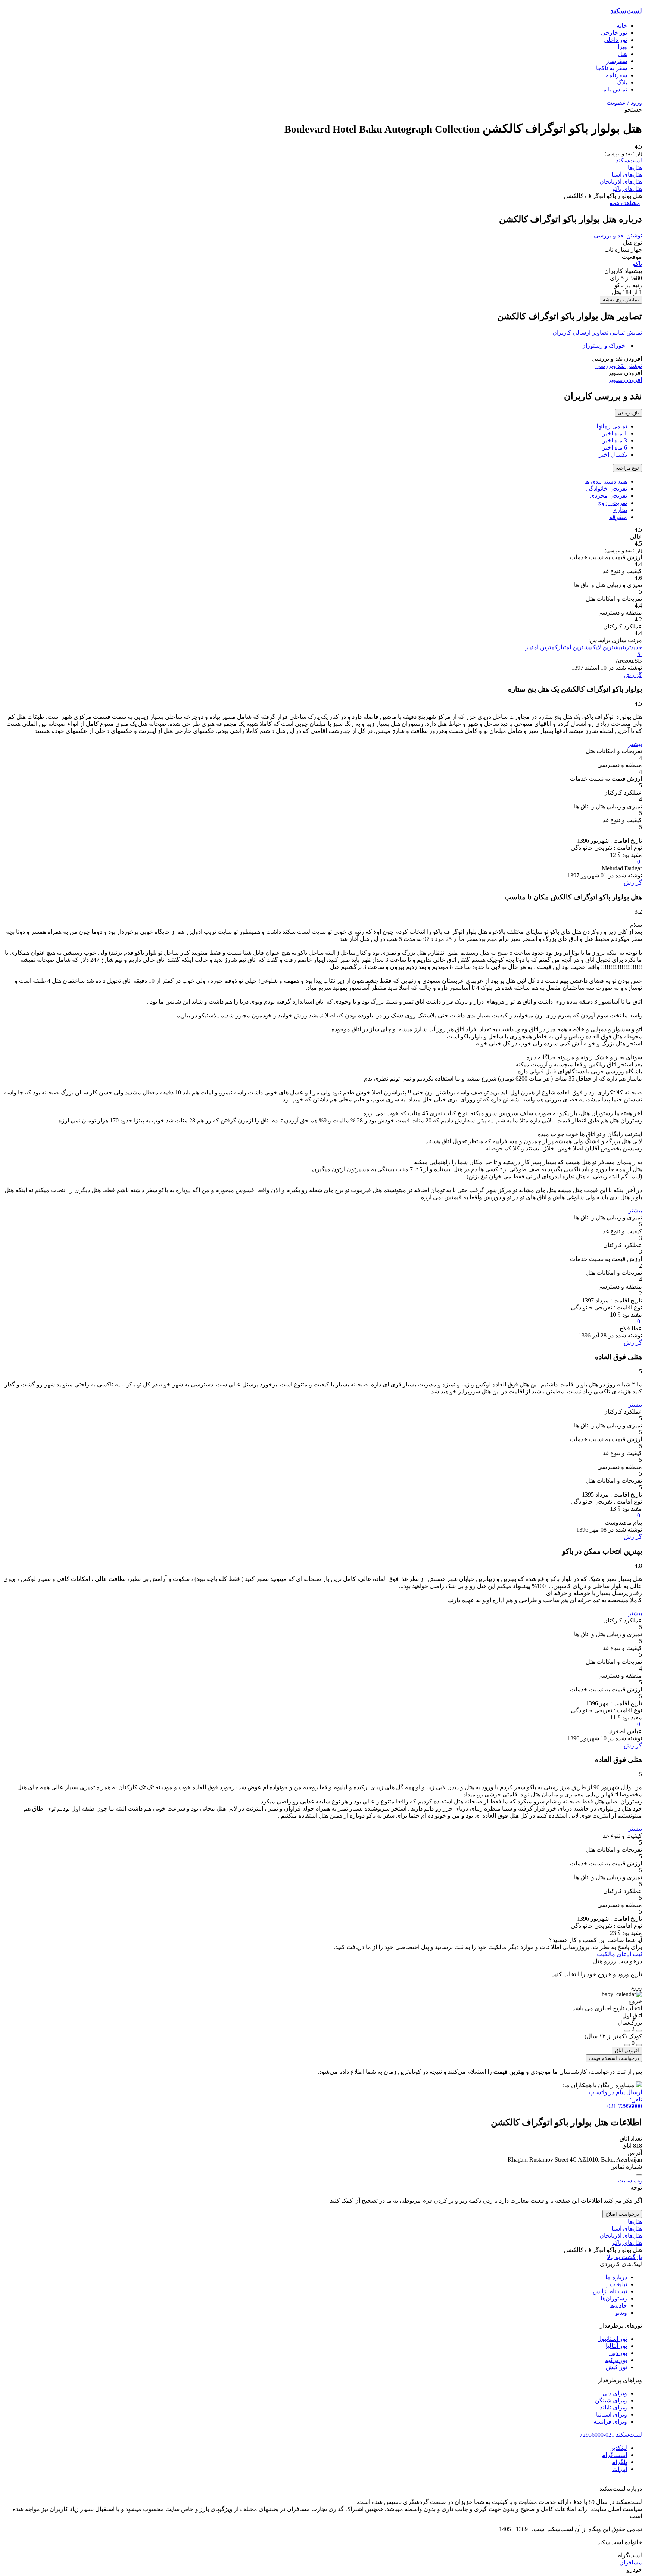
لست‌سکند (626, 11)
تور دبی (618, 2353)
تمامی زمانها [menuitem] (612, 426)
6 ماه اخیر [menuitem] (615, 448)
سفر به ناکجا (612, 68)
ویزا (622, 47)
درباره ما (616, 2277)
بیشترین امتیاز (575, 647)
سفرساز (617, 61)
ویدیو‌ (621, 2313)
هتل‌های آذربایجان (621, 182)
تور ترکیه (616, 2360)
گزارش (633, 675)
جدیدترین (632, 647)
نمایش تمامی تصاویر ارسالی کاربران (597, 333)
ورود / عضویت (624, 102)
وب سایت (630, 2180)
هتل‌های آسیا (627, 175)
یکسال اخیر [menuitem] (613, 455)
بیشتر (635, 744)
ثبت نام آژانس (610, 2291)
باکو (637, 264)
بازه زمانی (628, 413)
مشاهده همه (625, 203)
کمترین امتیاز (541, 647)
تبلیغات (618, 2284)
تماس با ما (614, 89)
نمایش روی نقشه (621, 300)
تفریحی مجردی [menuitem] (608, 496)
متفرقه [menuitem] (618, 517)
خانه (622, 26)
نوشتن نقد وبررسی (619, 366)
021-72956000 (597, 2435)
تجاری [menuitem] (620, 510)
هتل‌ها (635, 167)
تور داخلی (615, 40)
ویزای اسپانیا (612, 2415)
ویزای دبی (615, 2393)
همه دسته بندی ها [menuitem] (606, 481)
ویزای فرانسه (610, 2422)
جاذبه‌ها (618, 2305)
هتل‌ (622, 54)
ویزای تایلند (613, 2407)
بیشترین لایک (608, 647)
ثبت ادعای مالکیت (619, 1954)
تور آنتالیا (616, 2346)
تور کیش (616, 2367)
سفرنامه (616, 75)
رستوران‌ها (614, 2298)
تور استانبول (612, 2339)
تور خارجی (614, 33)
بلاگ (622, 82)
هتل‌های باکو (627, 189)
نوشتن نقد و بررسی (618, 235)
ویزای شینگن (611, 2400)
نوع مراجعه (627, 468)
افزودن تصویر (625, 380)
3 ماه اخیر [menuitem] (615, 440)
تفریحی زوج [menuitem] (613, 503)
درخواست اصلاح (622, 2214)
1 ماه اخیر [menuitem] (615, 433)
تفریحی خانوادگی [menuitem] (606, 489)
